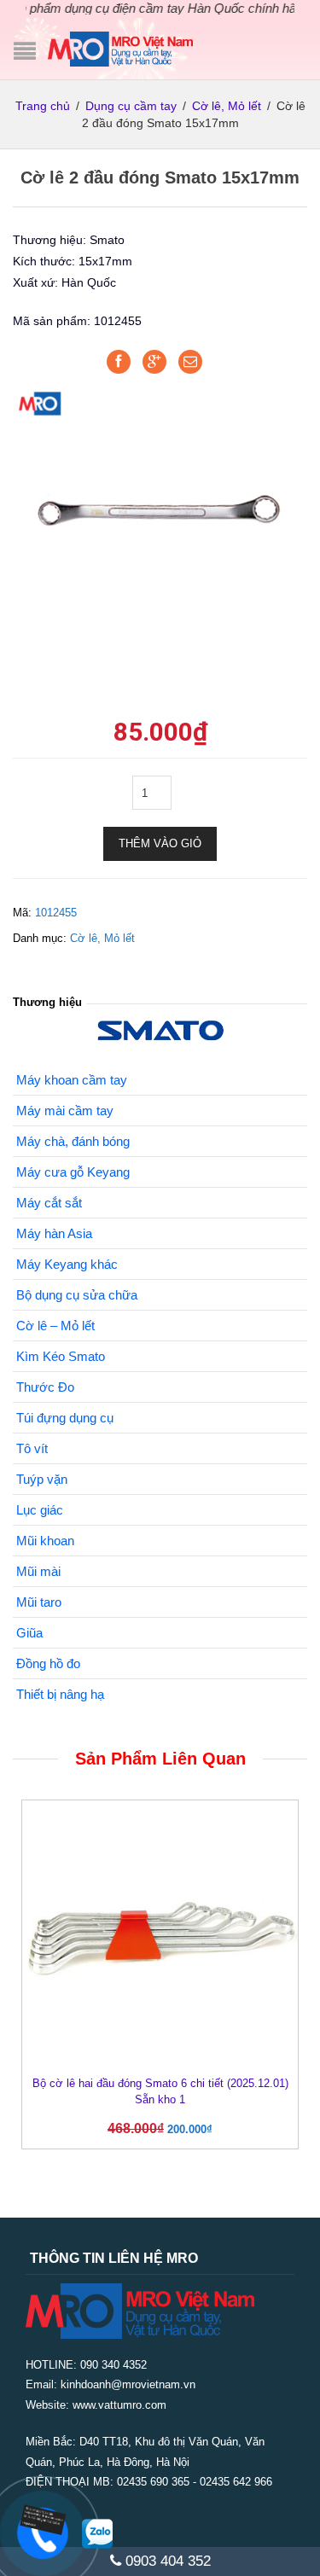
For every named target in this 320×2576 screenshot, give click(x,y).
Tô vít (32, 1448)
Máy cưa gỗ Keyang (73, 1172)
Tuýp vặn (42, 1479)
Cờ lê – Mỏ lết (55, 1326)
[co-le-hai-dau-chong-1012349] (160, 506)
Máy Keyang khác (67, 1264)
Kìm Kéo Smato (61, 1356)
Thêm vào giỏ (160, 843)
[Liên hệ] (40, 2519)
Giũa (29, 1633)
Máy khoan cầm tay (72, 1080)
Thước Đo (45, 1387)
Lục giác (40, 1510)
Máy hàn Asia (54, 1233)
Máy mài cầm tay (65, 1111)
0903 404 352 (166, 2561)
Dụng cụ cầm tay (131, 106)
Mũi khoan (45, 1541)
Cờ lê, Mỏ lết (227, 106)
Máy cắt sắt (49, 1203)
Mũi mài (38, 1571)
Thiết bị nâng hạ (60, 1694)
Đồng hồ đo (48, 1663)
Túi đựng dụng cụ (65, 1418)
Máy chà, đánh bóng (73, 1141)
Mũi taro (39, 1602)
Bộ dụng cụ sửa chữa (77, 1295)
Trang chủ (43, 106)
